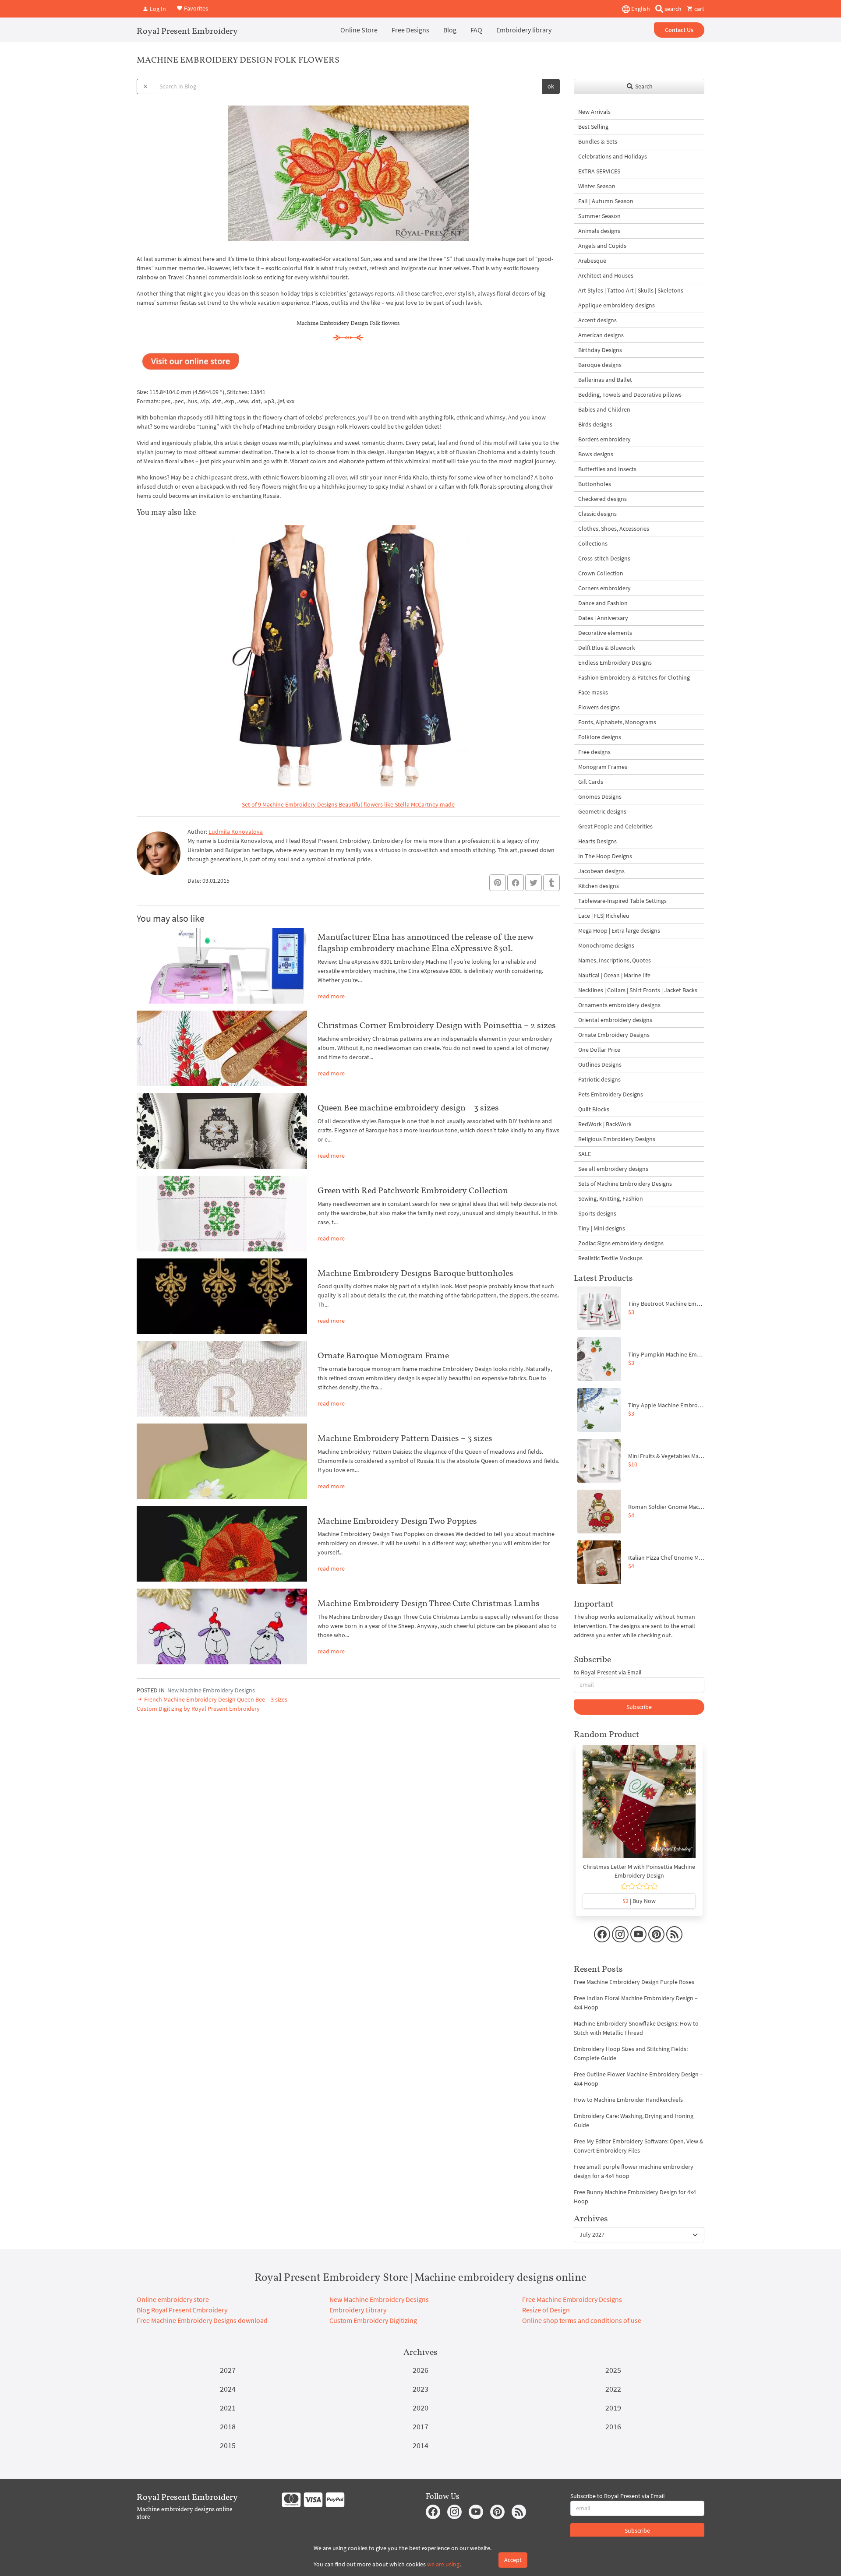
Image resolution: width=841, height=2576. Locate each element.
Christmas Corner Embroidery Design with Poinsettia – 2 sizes (437, 1025)
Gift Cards (591, 782)
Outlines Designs (600, 1064)
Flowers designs (599, 707)
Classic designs (597, 514)
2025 (613, 2370)
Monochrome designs (606, 945)
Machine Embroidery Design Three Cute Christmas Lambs (429, 1603)
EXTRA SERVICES (599, 171)
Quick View (639, 1806)
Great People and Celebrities (615, 826)
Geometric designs (602, 811)
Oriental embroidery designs (615, 1020)
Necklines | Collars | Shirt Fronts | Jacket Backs (638, 990)
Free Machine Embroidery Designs (572, 2299)
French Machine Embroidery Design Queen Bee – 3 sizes (215, 1699)
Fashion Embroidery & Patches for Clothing (634, 677)
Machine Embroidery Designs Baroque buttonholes (415, 1273)
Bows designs (596, 454)
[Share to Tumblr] (551, 883)
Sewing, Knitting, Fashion (611, 1198)
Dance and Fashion (603, 603)
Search (643, 86)
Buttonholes (595, 484)
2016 (613, 2426)
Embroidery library (524, 30)
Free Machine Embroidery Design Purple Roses (634, 1982)
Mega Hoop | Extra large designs (619, 930)
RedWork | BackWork (605, 1124)
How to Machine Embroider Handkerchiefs (628, 2100)
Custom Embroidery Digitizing (373, 2320)
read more (331, 996)
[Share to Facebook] (516, 883)
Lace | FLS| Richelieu (604, 916)
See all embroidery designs (613, 1169)
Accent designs (597, 320)
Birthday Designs (600, 350)
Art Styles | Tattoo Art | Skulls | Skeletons (631, 290)
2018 (228, 2426)
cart (699, 9)
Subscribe (639, 1707)
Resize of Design (546, 2310)
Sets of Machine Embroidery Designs (625, 1184)
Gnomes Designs (600, 796)
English (640, 9)
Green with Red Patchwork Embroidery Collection (413, 1190)
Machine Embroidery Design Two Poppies (397, 1521)
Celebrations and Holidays (613, 156)
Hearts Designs (597, 841)
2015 (228, 2445)
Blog (450, 30)
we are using (443, 2564)
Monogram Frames (603, 767)
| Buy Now (639, 1901)
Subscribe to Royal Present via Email (618, 2496)
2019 (613, 2408)
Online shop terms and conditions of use (582, 2320)
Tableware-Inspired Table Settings (622, 901)
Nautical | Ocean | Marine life (614, 975)
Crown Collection (601, 573)
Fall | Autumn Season (606, 201)
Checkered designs (602, 499)
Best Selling (593, 127)
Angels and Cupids (602, 246)
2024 (228, 2389)
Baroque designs (600, 365)
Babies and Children (604, 409)
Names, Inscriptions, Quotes (615, 960)
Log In (157, 9)
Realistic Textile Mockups (610, 1258)
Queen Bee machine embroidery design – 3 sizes (408, 1107)
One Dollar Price (599, 1050)
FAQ (476, 30)
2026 (420, 2370)
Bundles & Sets (598, 141)
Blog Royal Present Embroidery (182, 2310)
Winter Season (597, 186)
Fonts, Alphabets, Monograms (617, 722)
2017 (420, 2426)
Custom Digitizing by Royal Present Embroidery (198, 1709)
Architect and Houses (606, 275)
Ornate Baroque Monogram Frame (383, 1355)
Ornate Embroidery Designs (614, 1035)
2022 (613, 2389)
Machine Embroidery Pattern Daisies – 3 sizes (405, 1438)
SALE (585, 1154)
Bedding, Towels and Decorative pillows (630, 395)
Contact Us (679, 30)
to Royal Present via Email (608, 1672)
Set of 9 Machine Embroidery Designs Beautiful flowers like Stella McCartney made (348, 804)
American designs (601, 335)
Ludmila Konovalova (236, 832)
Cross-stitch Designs (604, 558)
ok (551, 86)
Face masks (593, 692)
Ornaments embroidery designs (619, 1005)
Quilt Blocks (594, 1109)
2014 (420, 2445)
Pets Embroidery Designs (611, 1094)
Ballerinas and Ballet (605, 380)
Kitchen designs (599, 886)
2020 (420, 2408)
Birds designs (595, 424)
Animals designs (599, 231)
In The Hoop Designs (605, 856)
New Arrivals (594, 112)
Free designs (594, 752)
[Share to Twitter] (534, 883)
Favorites (195, 8)
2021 (228, 2408)
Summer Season (599, 216)
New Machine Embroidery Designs (211, 1690)
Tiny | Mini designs (602, 1228)
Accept (513, 2560)
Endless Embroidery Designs (615, 663)
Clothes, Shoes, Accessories (614, 529)
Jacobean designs (601, 871)
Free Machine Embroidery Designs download (202, 2320)
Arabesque (592, 261)
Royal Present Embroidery (187, 31)
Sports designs (597, 1213)
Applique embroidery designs (617, 305)
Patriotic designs (599, 1079)
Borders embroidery (604, 439)
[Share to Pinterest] (498, 883)
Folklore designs (600, 737)
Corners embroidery (604, 588)
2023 (420, 2389)
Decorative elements (605, 633)
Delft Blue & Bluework (607, 648)
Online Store (359, 30)
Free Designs (410, 30)
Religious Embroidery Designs (617, 1139)
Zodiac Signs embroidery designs (621, 1243)
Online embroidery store (173, 2299)
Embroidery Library (358, 2310)
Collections (593, 543)
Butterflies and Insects (607, 469)
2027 (228, 2370)
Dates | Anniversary (603, 618)
